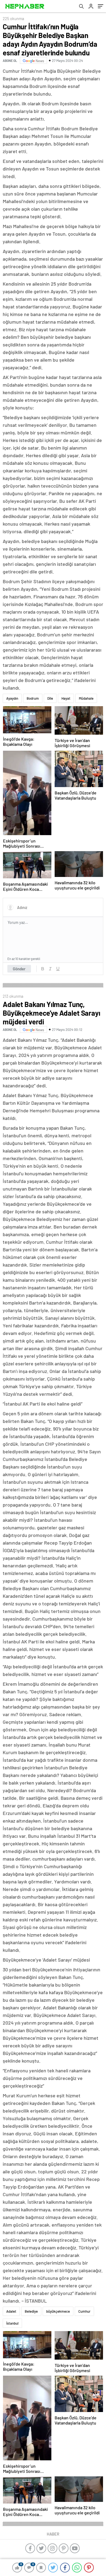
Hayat (66, 698)
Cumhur (84, 2311)
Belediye (31, 2311)
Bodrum (33, 698)
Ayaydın (12, 698)
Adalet (11, 2311)
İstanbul (12, 2323)
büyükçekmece (58, 2311)
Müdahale (86, 698)
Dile (50, 698)
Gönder (19, 969)
